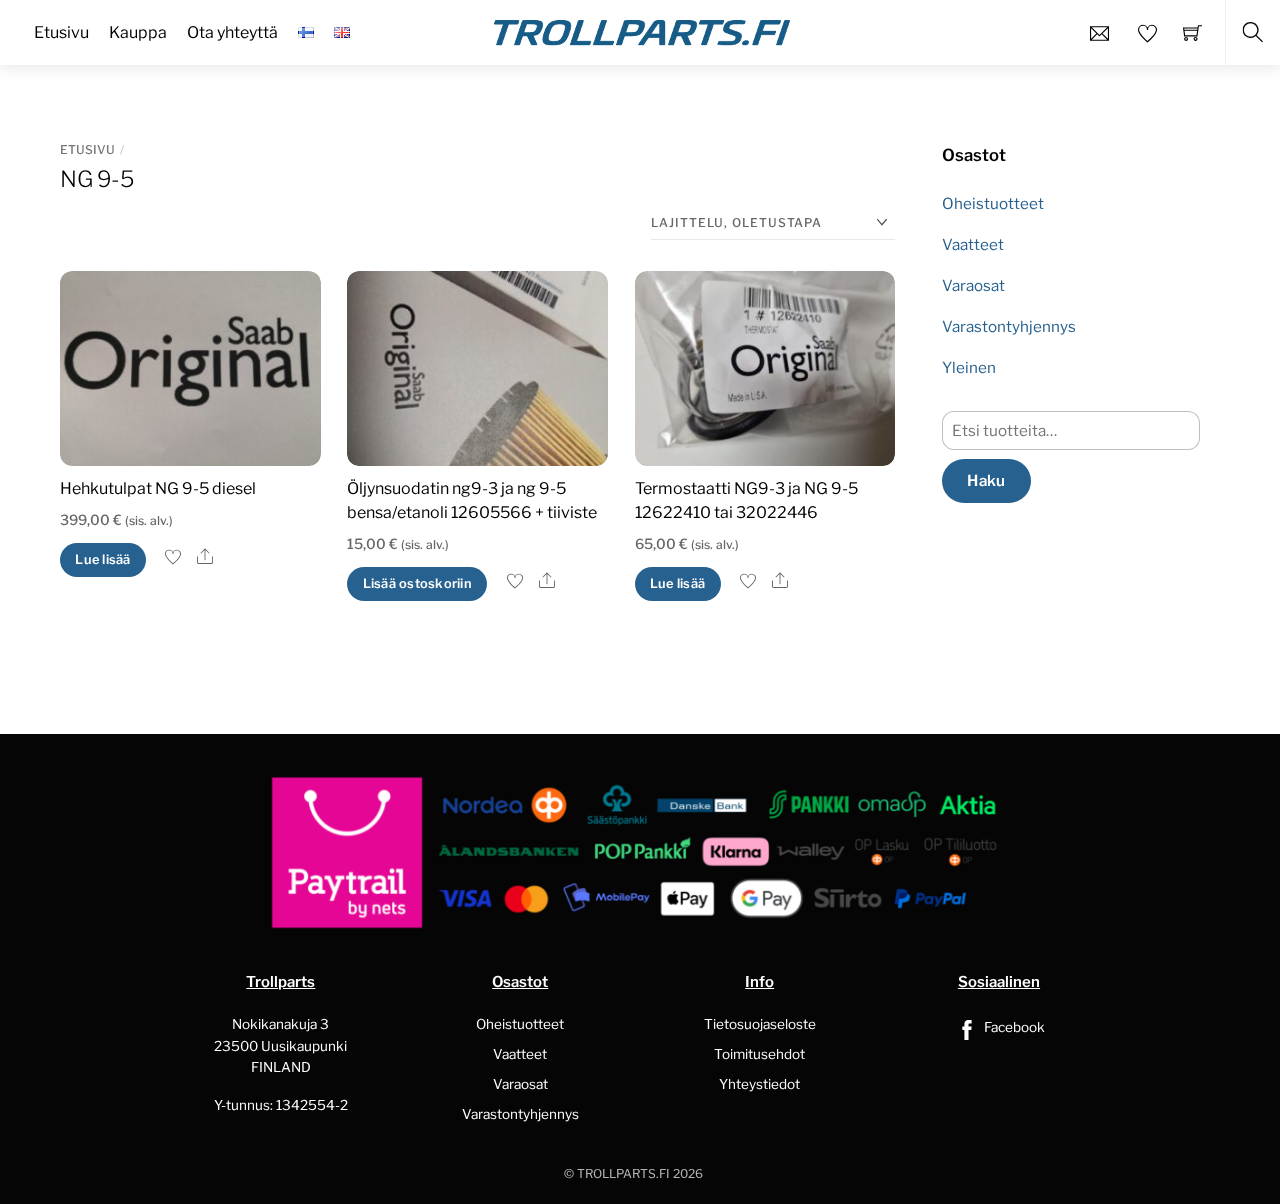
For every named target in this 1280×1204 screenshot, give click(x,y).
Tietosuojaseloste (760, 1024)
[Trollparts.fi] (642, 30)
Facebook (1013, 1027)
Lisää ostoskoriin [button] (417, 583)
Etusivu (87, 149)
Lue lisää (102, 559)
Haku (986, 480)
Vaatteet (973, 244)
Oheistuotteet (993, 203)
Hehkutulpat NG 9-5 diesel (158, 488)
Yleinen (969, 367)
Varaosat (973, 285)
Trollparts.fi (623, 1173)
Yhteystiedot (759, 1084)
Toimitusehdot (759, 1054)
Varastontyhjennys (1009, 326)
